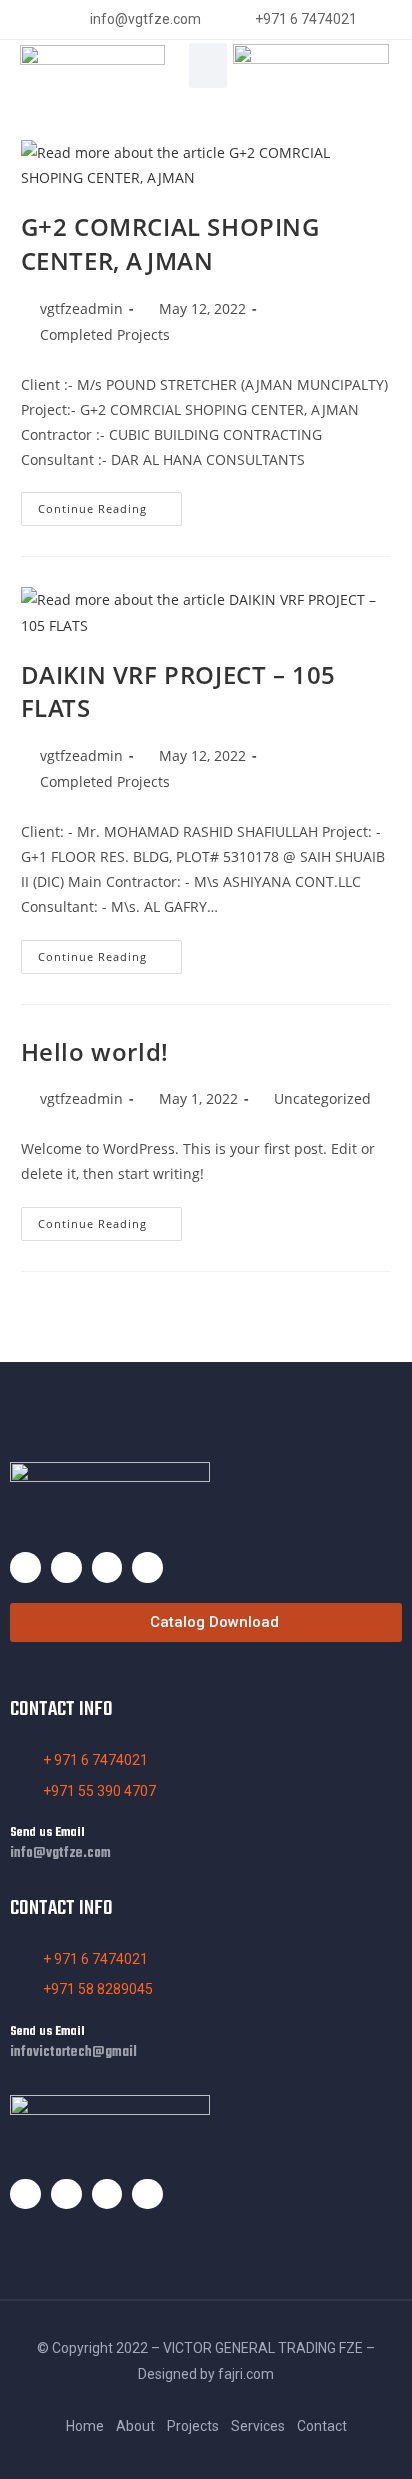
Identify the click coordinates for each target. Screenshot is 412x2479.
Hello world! (95, 1051)
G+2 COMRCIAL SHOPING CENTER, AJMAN (170, 243)
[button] (208, 65)
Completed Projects (105, 334)
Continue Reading (110, 504)
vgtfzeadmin (81, 308)
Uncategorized (322, 1098)
